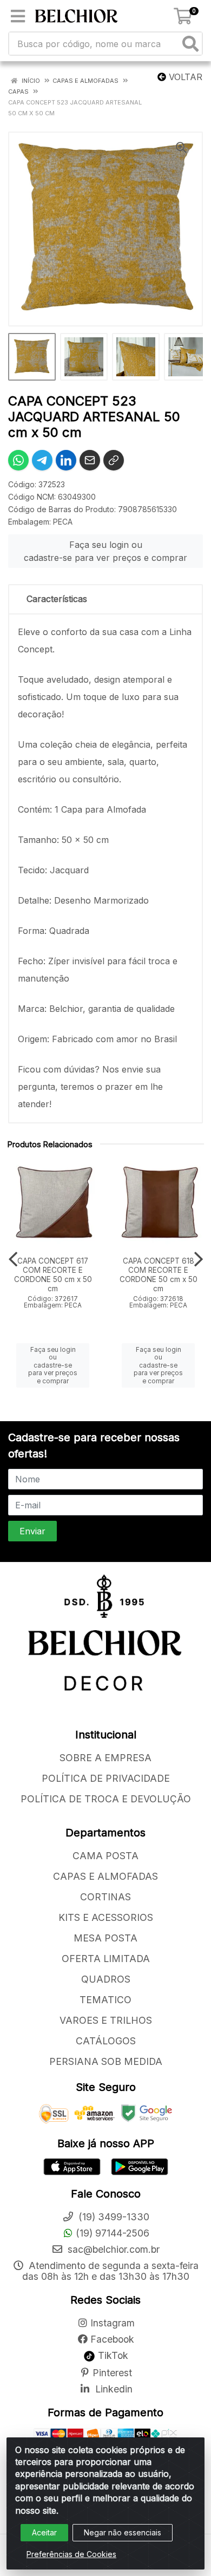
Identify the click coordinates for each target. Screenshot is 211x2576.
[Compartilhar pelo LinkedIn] (66, 460)
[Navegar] (13, 1259)
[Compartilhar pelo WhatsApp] (18, 460)
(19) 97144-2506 (113, 2233)
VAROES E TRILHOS (106, 2020)
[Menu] (18, 16)
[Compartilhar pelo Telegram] (42, 460)
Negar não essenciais (123, 2532)
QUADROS (106, 1979)
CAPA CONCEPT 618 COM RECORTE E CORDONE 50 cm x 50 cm (159, 1275)
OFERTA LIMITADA (106, 1959)
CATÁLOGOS (106, 2041)
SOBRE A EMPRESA (105, 1758)
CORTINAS (105, 1897)
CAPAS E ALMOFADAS (105, 1876)
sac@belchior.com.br (112, 2249)
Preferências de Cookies (71, 2554)
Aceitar (44, 2532)
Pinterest (112, 2373)
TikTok (112, 2355)
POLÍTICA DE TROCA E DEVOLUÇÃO (106, 1799)
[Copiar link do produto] (114, 460)
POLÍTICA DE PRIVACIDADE (106, 1778)
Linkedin (113, 2389)
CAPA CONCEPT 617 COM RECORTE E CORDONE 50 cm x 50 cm (53, 1275)
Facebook (112, 2339)
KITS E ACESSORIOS (106, 1917)
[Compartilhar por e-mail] (90, 460)
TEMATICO (105, 2000)
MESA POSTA (105, 1938)
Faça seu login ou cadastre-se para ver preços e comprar (105, 551)
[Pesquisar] (190, 44)
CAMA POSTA (105, 1856)
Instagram (113, 2323)
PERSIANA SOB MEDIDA (106, 2061)
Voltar (184, 77)
